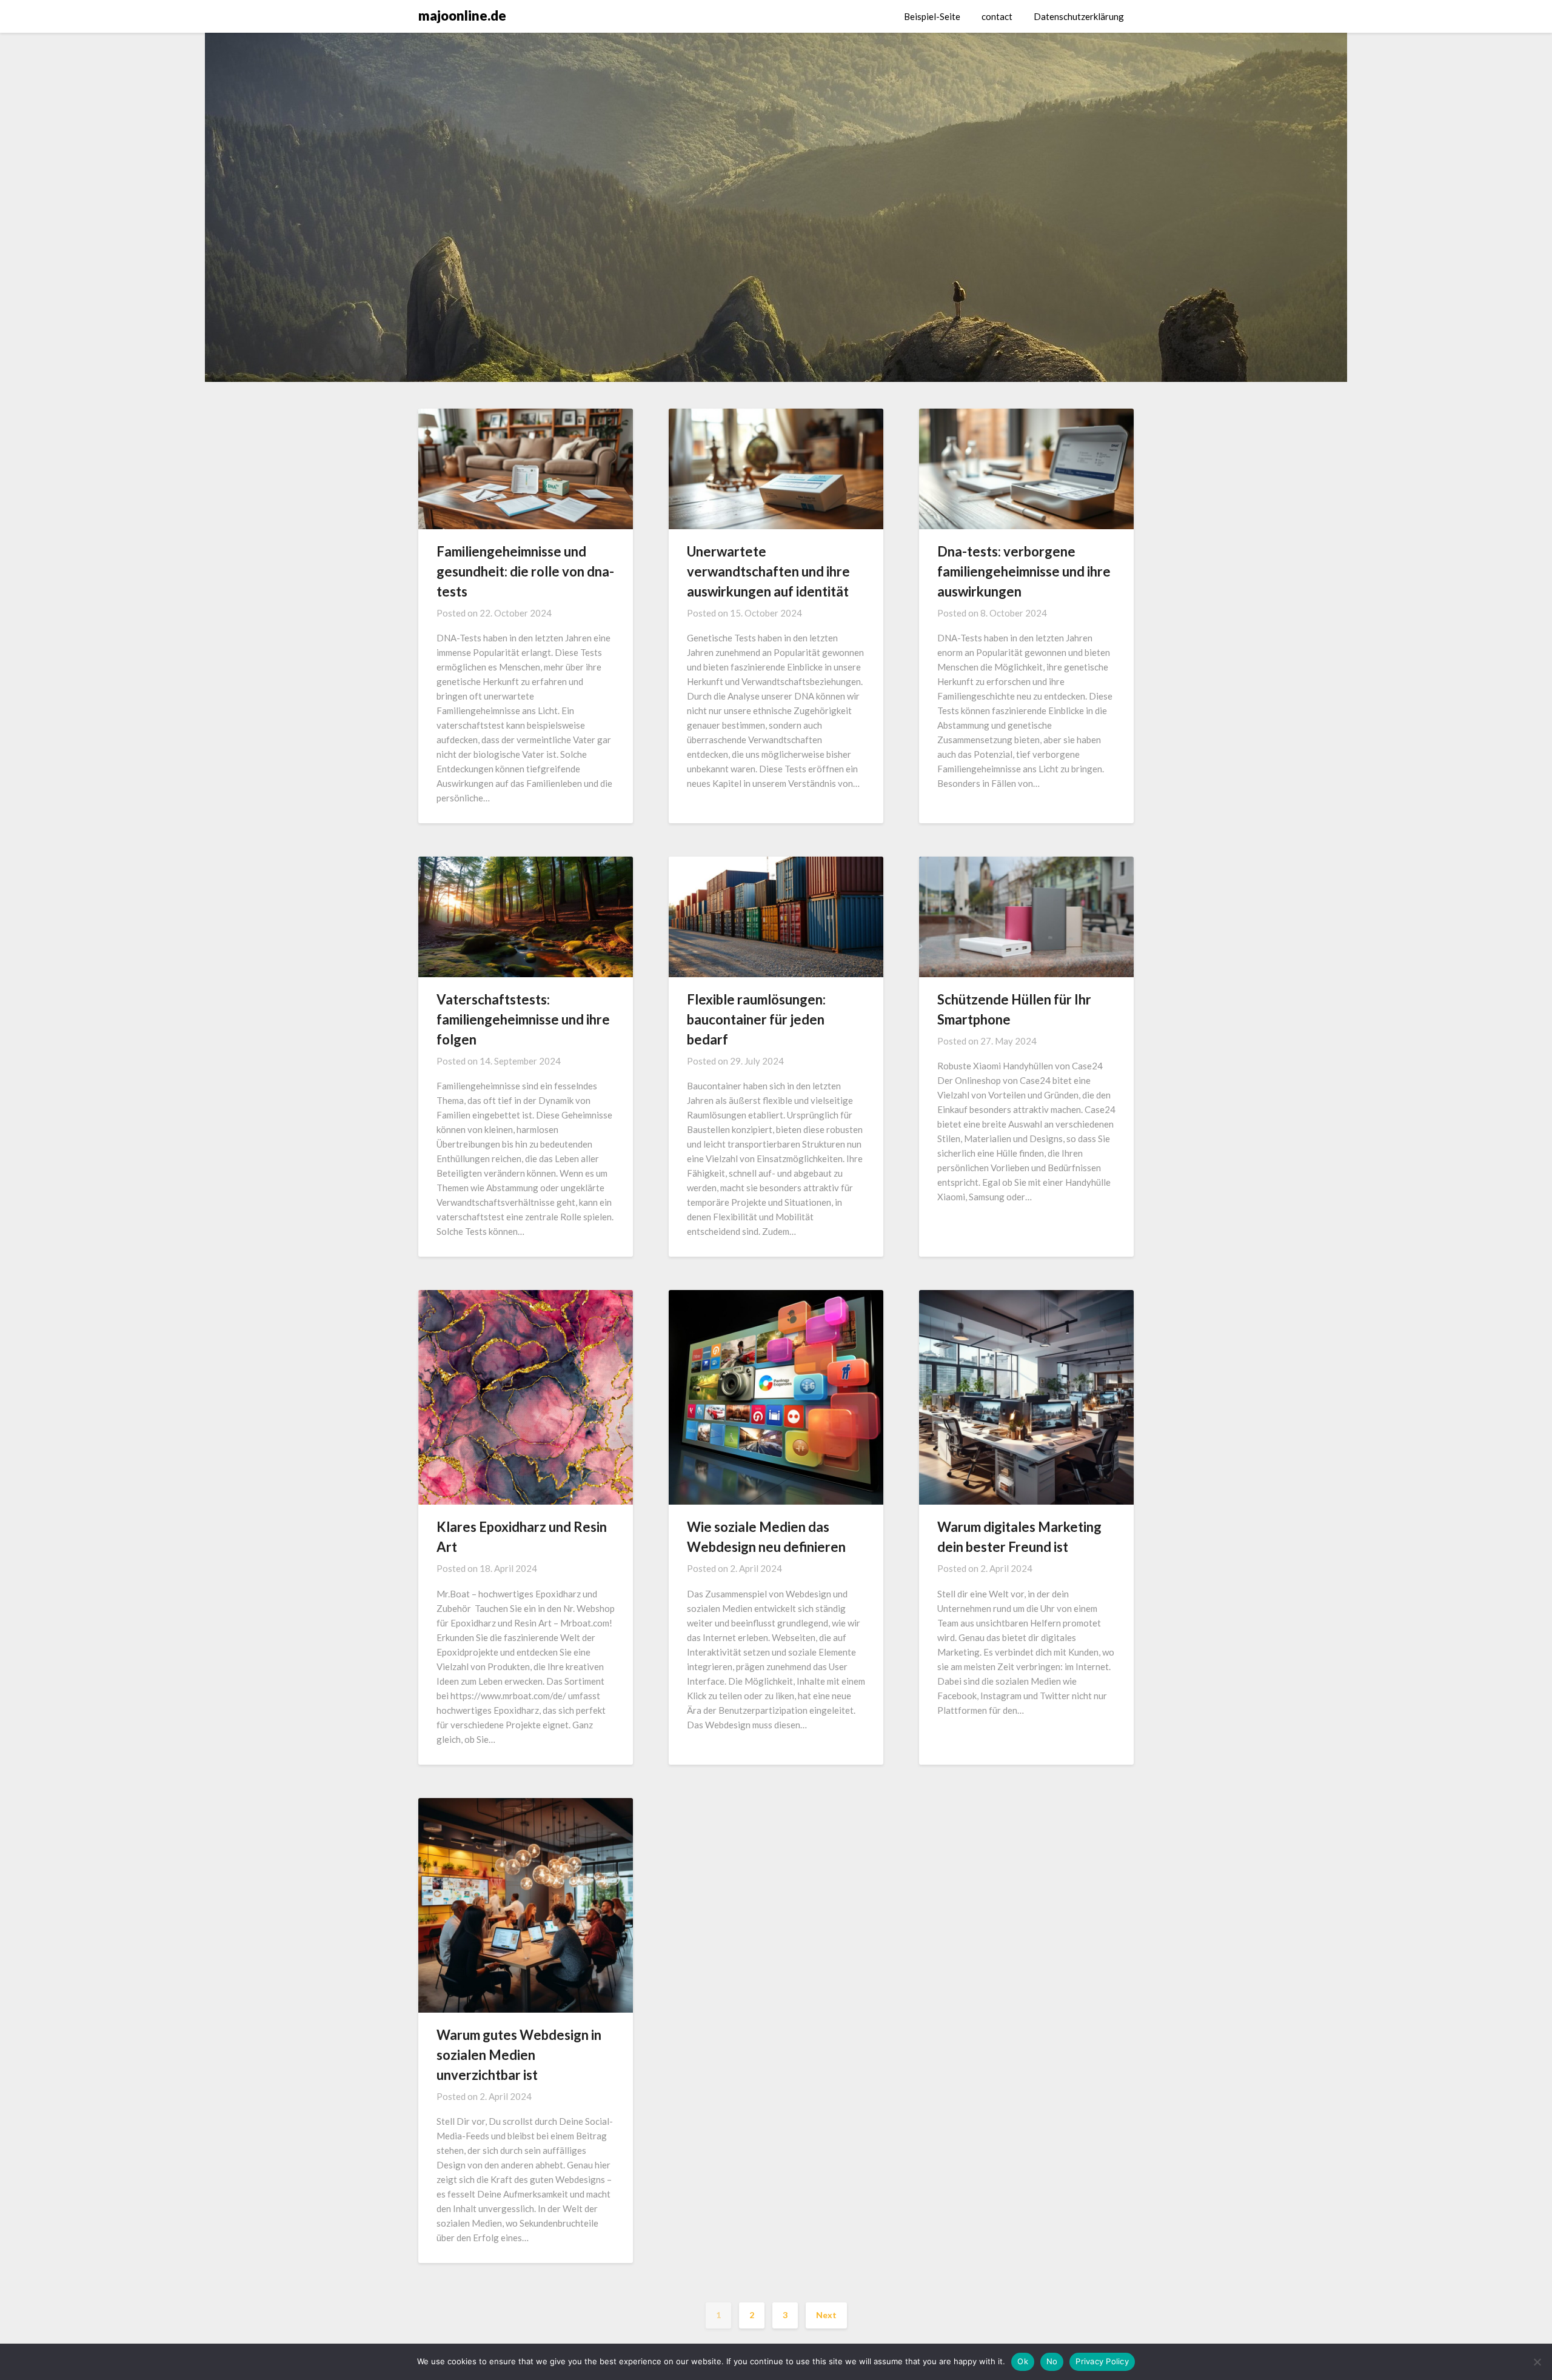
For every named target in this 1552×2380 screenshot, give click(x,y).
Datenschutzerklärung (1079, 16)
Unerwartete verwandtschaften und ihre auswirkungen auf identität (768, 571)
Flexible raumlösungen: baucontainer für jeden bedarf (756, 1019)
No (1052, 2361)
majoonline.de (462, 15)
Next (826, 2315)
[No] (1537, 2362)
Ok (1023, 2361)
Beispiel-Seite (932, 16)
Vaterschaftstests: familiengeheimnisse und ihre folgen (523, 1019)
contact (997, 16)
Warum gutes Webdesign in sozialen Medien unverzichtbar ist (519, 2055)
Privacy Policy (1102, 2361)
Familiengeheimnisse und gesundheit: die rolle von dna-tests (525, 571)
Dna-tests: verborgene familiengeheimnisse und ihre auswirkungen (1024, 571)
